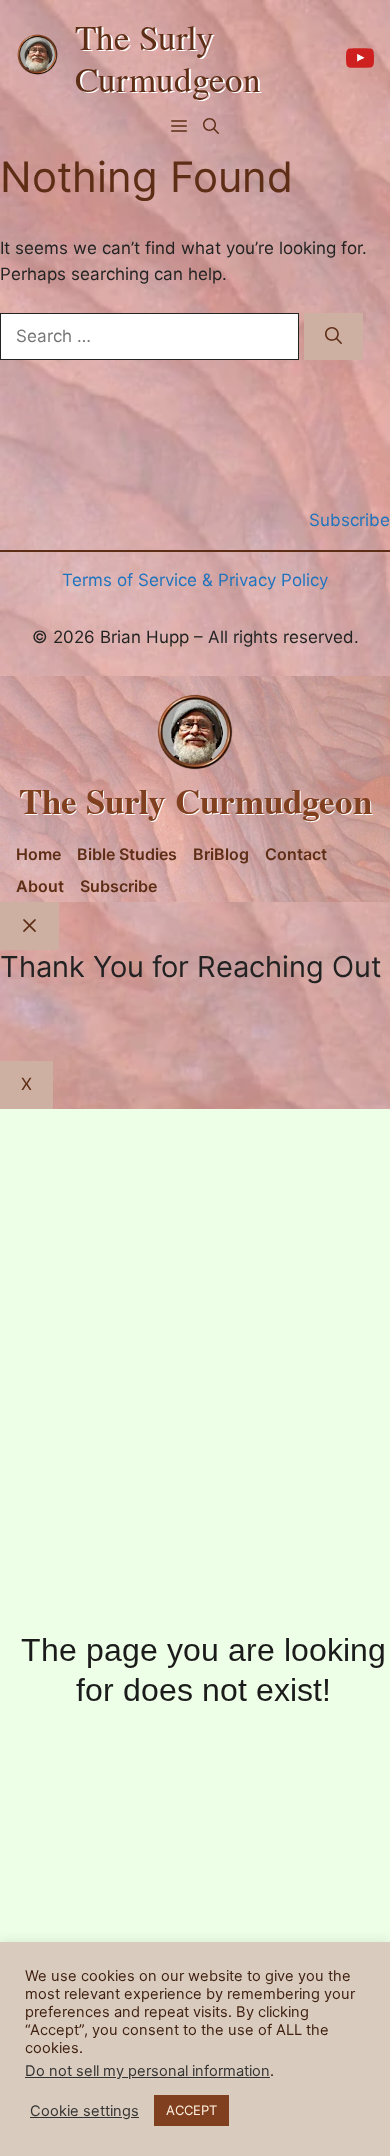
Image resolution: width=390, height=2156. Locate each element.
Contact (296, 854)
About (40, 886)
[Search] (333, 337)
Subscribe (118, 886)
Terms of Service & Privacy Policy (195, 580)
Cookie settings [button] (84, 2111)
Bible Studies (127, 854)
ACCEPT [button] (191, 2110)
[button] (211, 126)
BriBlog (221, 854)
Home (38, 854)
